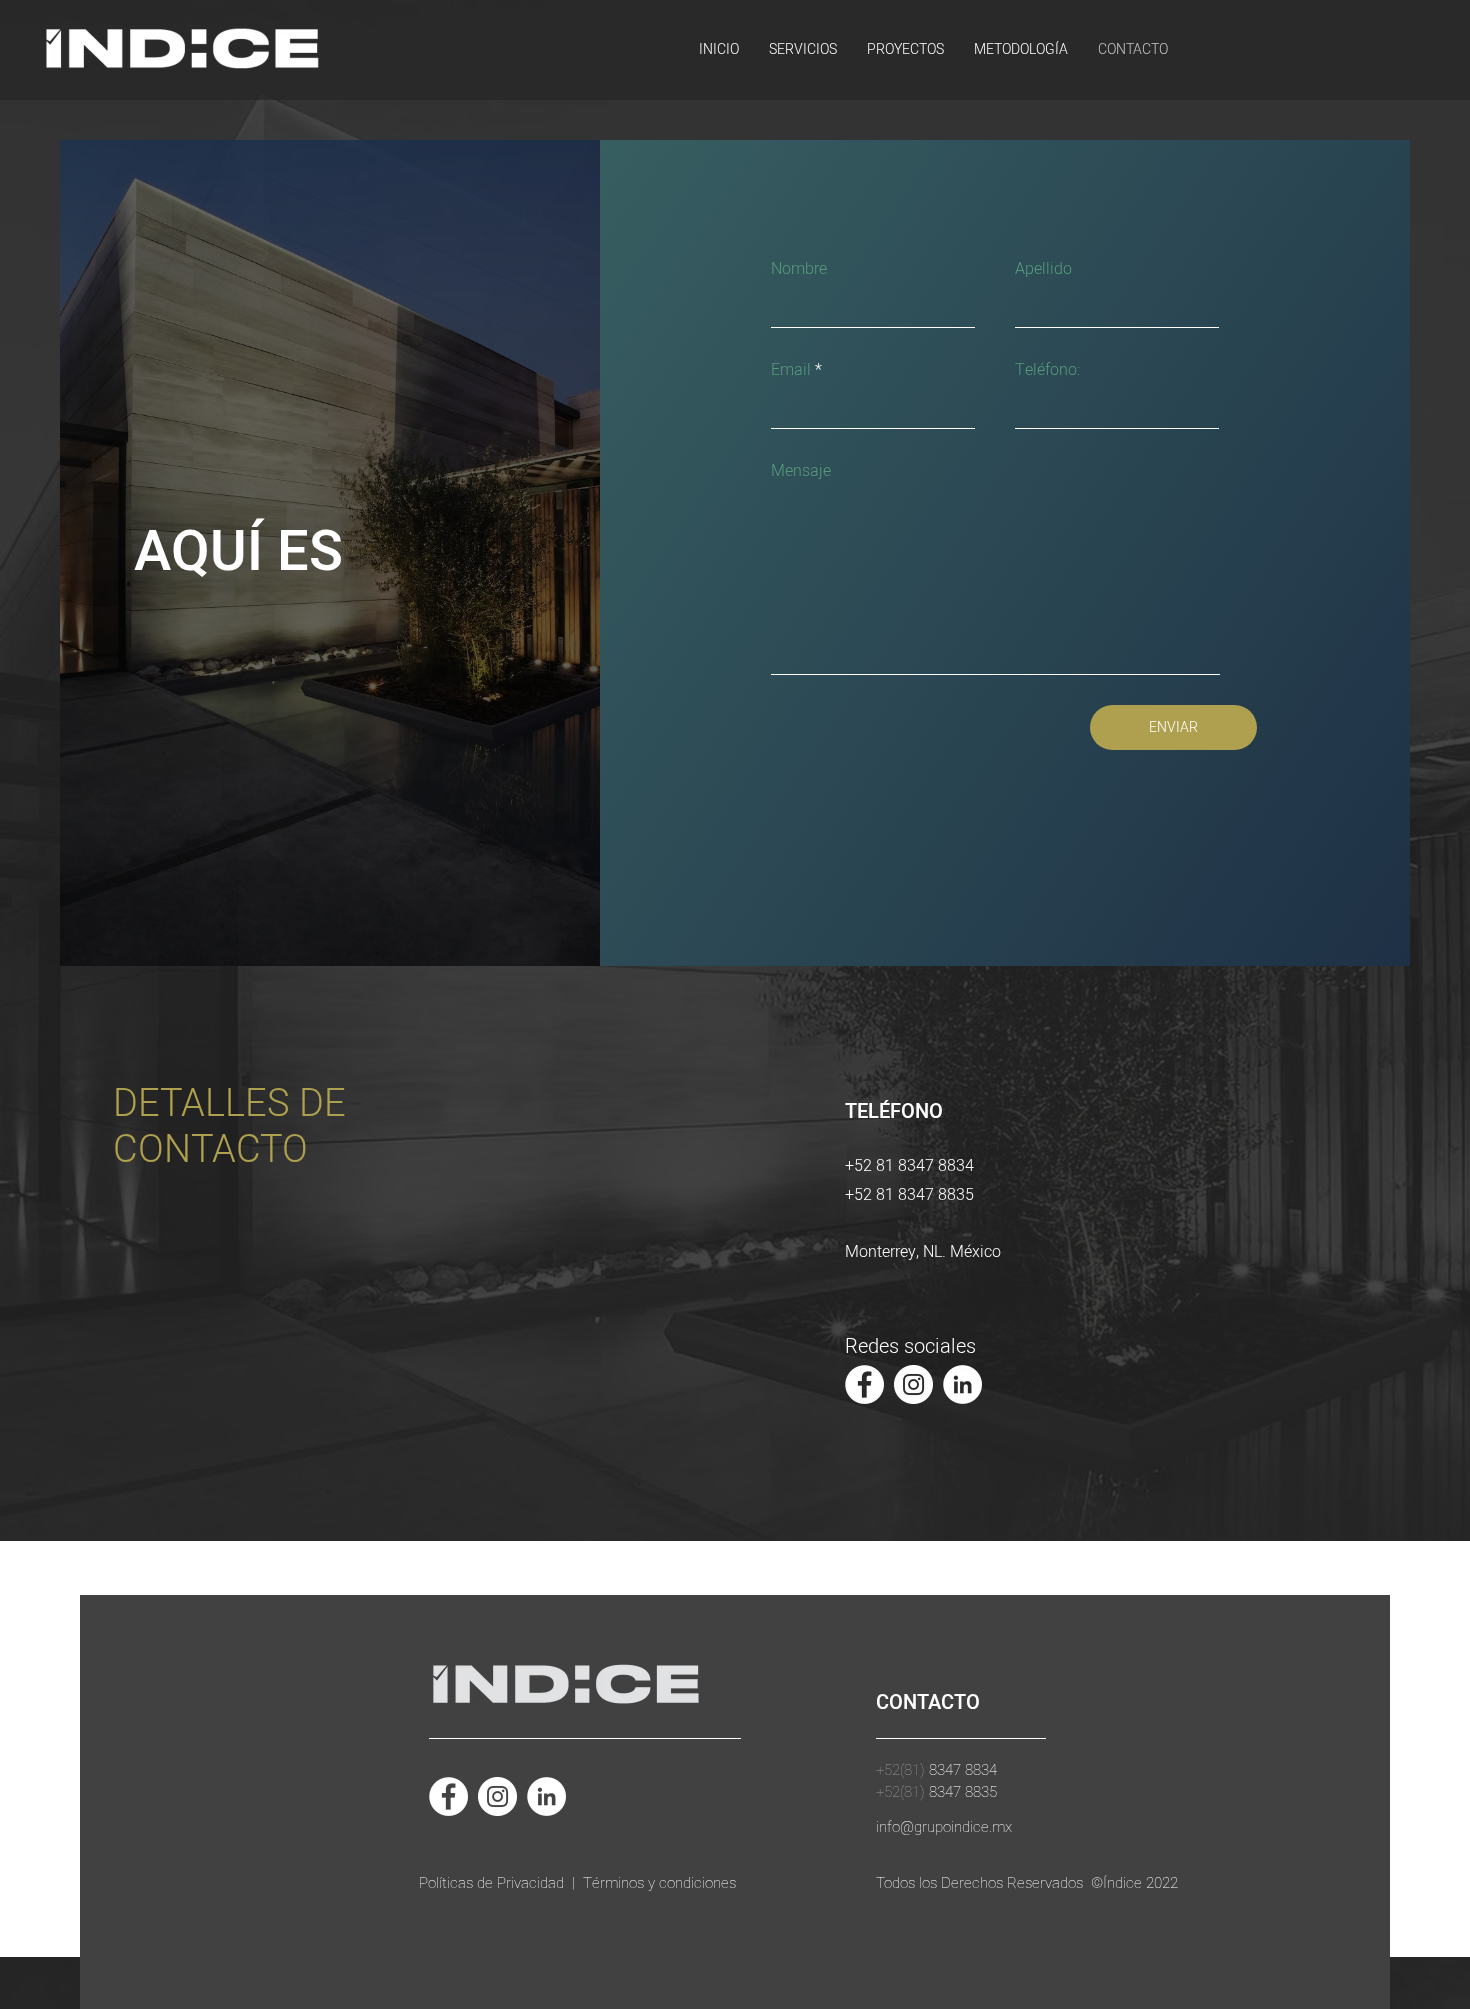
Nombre (799, 269)
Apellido (1043, 269)
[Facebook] (864, 1384)
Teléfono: (1047, 370)
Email (791, 370)
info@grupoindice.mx (944, 1827)
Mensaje (801, 471)
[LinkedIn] (962, 1384)
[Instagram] (913, 1384)
